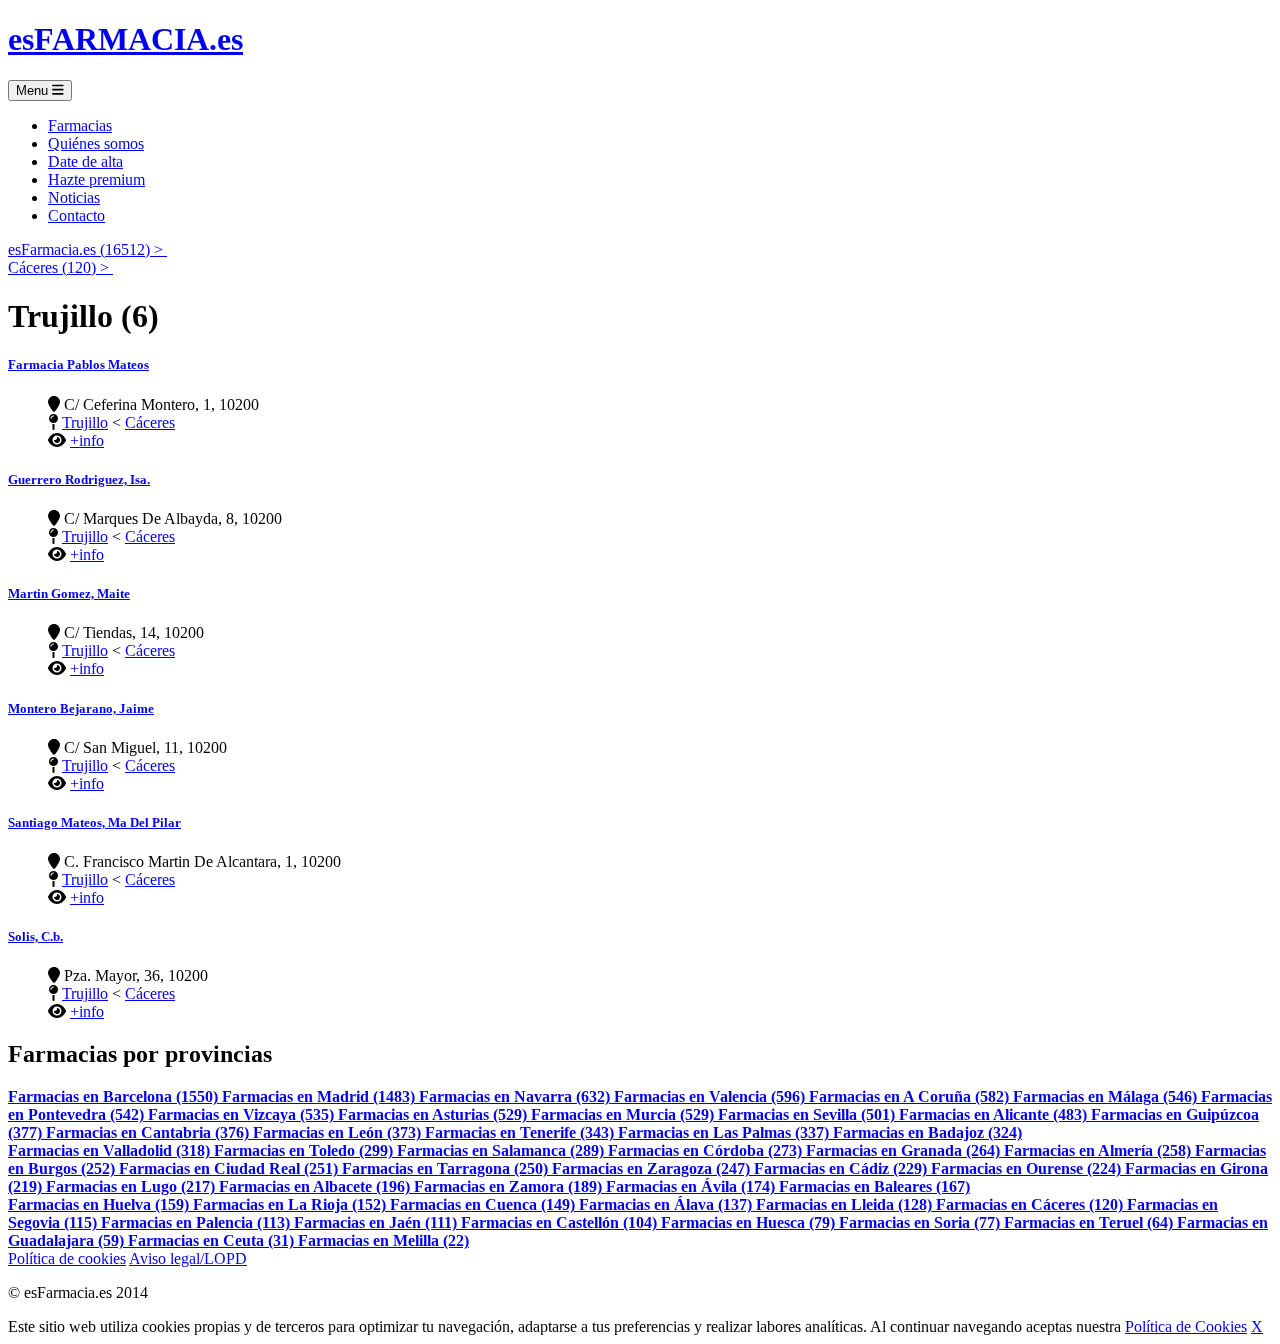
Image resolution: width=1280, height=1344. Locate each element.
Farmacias (80, 125)
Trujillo (85, 422)
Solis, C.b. (35, 936)
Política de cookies (67, 1258)
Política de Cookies (1186, 1326)
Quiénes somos (96, 143)
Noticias (74, 197)
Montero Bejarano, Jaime (81, 708)
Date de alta (85, 161)
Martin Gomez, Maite (69, 593)
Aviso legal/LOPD (188, 1258)
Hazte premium (96, 179)
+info (87, 440)
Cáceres (150, 422)
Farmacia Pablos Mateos (78, 364)
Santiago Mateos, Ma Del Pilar (94, 822)
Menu (34, 90)
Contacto (76, 215)
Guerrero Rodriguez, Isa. (79, 479)
